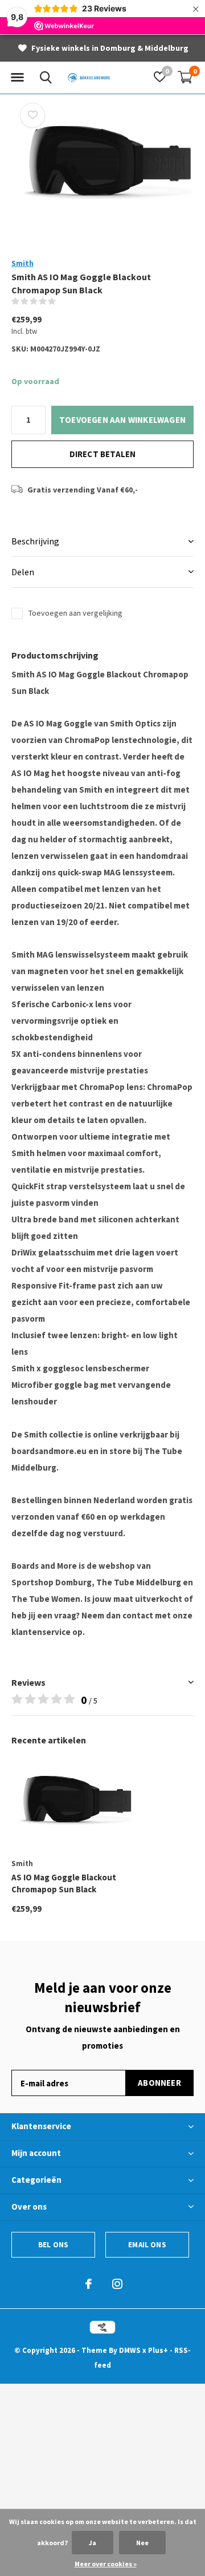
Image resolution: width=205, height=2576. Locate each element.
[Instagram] (117, 2284)
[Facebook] (89, 2284)
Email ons (147, 2245)
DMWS (130, 2350)
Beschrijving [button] (35, 541)
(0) (63, 301)
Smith (22, 263)
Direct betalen (103, 454)
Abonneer (159, 2083)
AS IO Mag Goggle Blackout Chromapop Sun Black (64, 1883)
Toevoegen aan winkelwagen (122, 420)
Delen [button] (23, 572)
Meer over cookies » (106, 2564)
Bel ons (53, 2245)
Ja (93, 2543)
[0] (185, 77)
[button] (17, 78)
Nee (142, 2543)
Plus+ (158, 2350)
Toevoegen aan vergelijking (75, 613)
